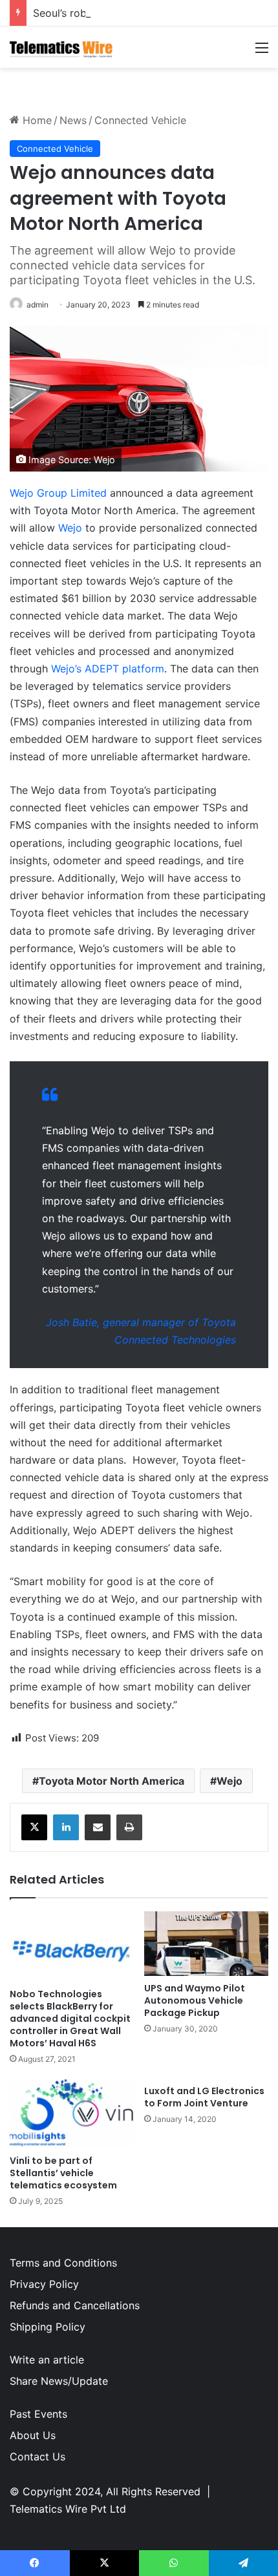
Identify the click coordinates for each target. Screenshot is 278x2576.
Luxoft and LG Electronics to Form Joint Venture (204, 2097)
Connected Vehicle (140, 120)
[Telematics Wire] (61, 47)
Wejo (70, 528)
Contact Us (37, 2457)
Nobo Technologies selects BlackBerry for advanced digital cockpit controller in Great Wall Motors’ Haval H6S (70, 2019)
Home (36, 120)
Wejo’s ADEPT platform (108, 669)
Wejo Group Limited (58, 493)
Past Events (38, 2414)
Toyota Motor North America (112, 1781)
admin (37, 305)
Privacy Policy (44, 2284)
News (73, 120)
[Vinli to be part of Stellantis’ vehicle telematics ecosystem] (72, 2114)
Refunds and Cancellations (75, 2305)
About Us (33, 2435)
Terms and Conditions (63, 2263)
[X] (34, 1827)
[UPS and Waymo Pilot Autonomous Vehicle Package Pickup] (206, 1944)
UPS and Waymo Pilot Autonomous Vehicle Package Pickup (195, 2000)
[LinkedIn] (66, 1827)
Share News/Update (59, 2381)
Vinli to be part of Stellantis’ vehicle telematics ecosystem (63, 2173)
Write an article (47, 2360)
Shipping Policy (48, 2327)
